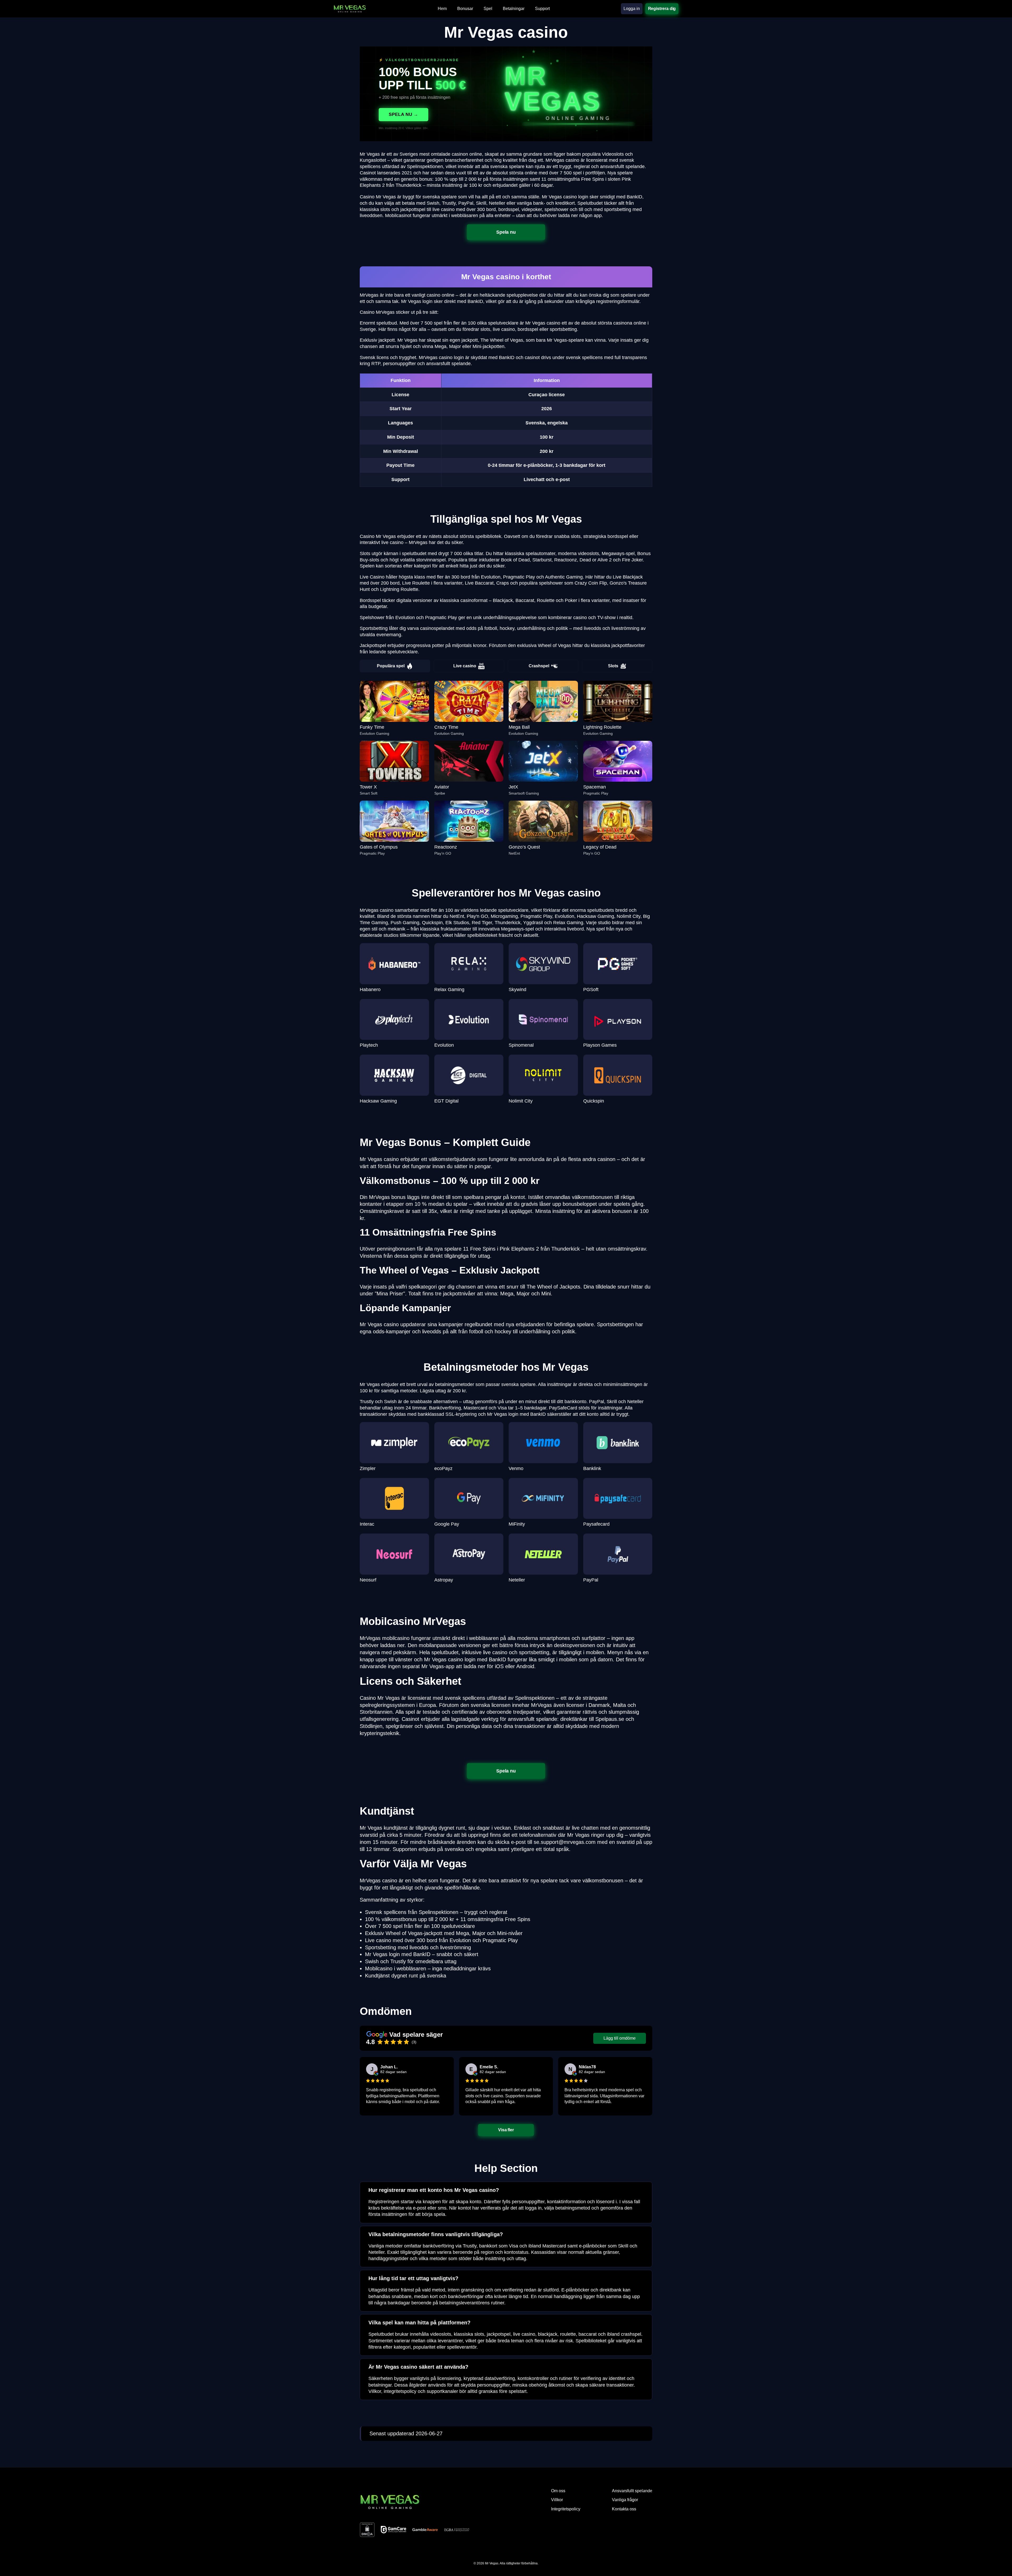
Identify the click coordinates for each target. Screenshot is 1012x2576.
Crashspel (539, 666)
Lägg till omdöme (620, 2038)
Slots (613, 666)
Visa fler (506, 2130)
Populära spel (391, 666)
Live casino (465, 666)
